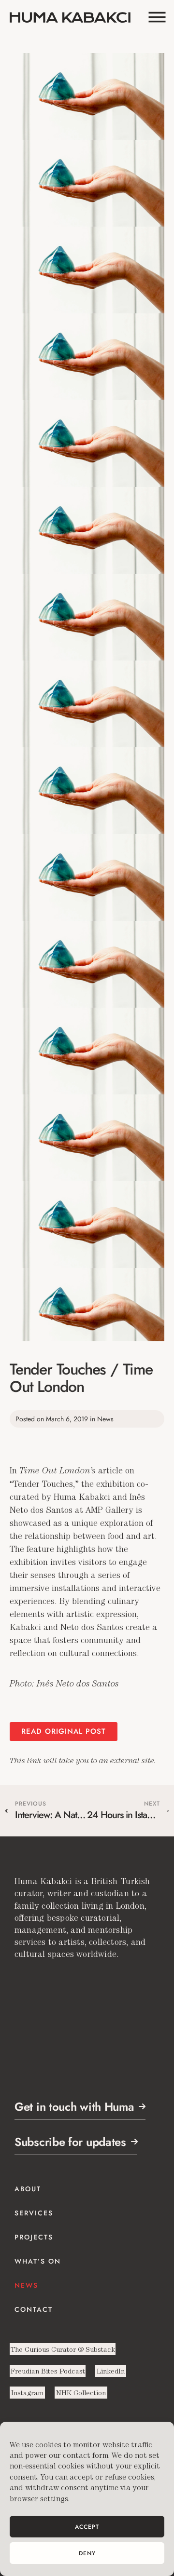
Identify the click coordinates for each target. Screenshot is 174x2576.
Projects (34, 2237)
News (26, 2285)
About (28, 2189)
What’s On (38, 2261)
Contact (34, 2309)
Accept (87, 2527)
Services (34, 2213)
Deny (87, 2553)
